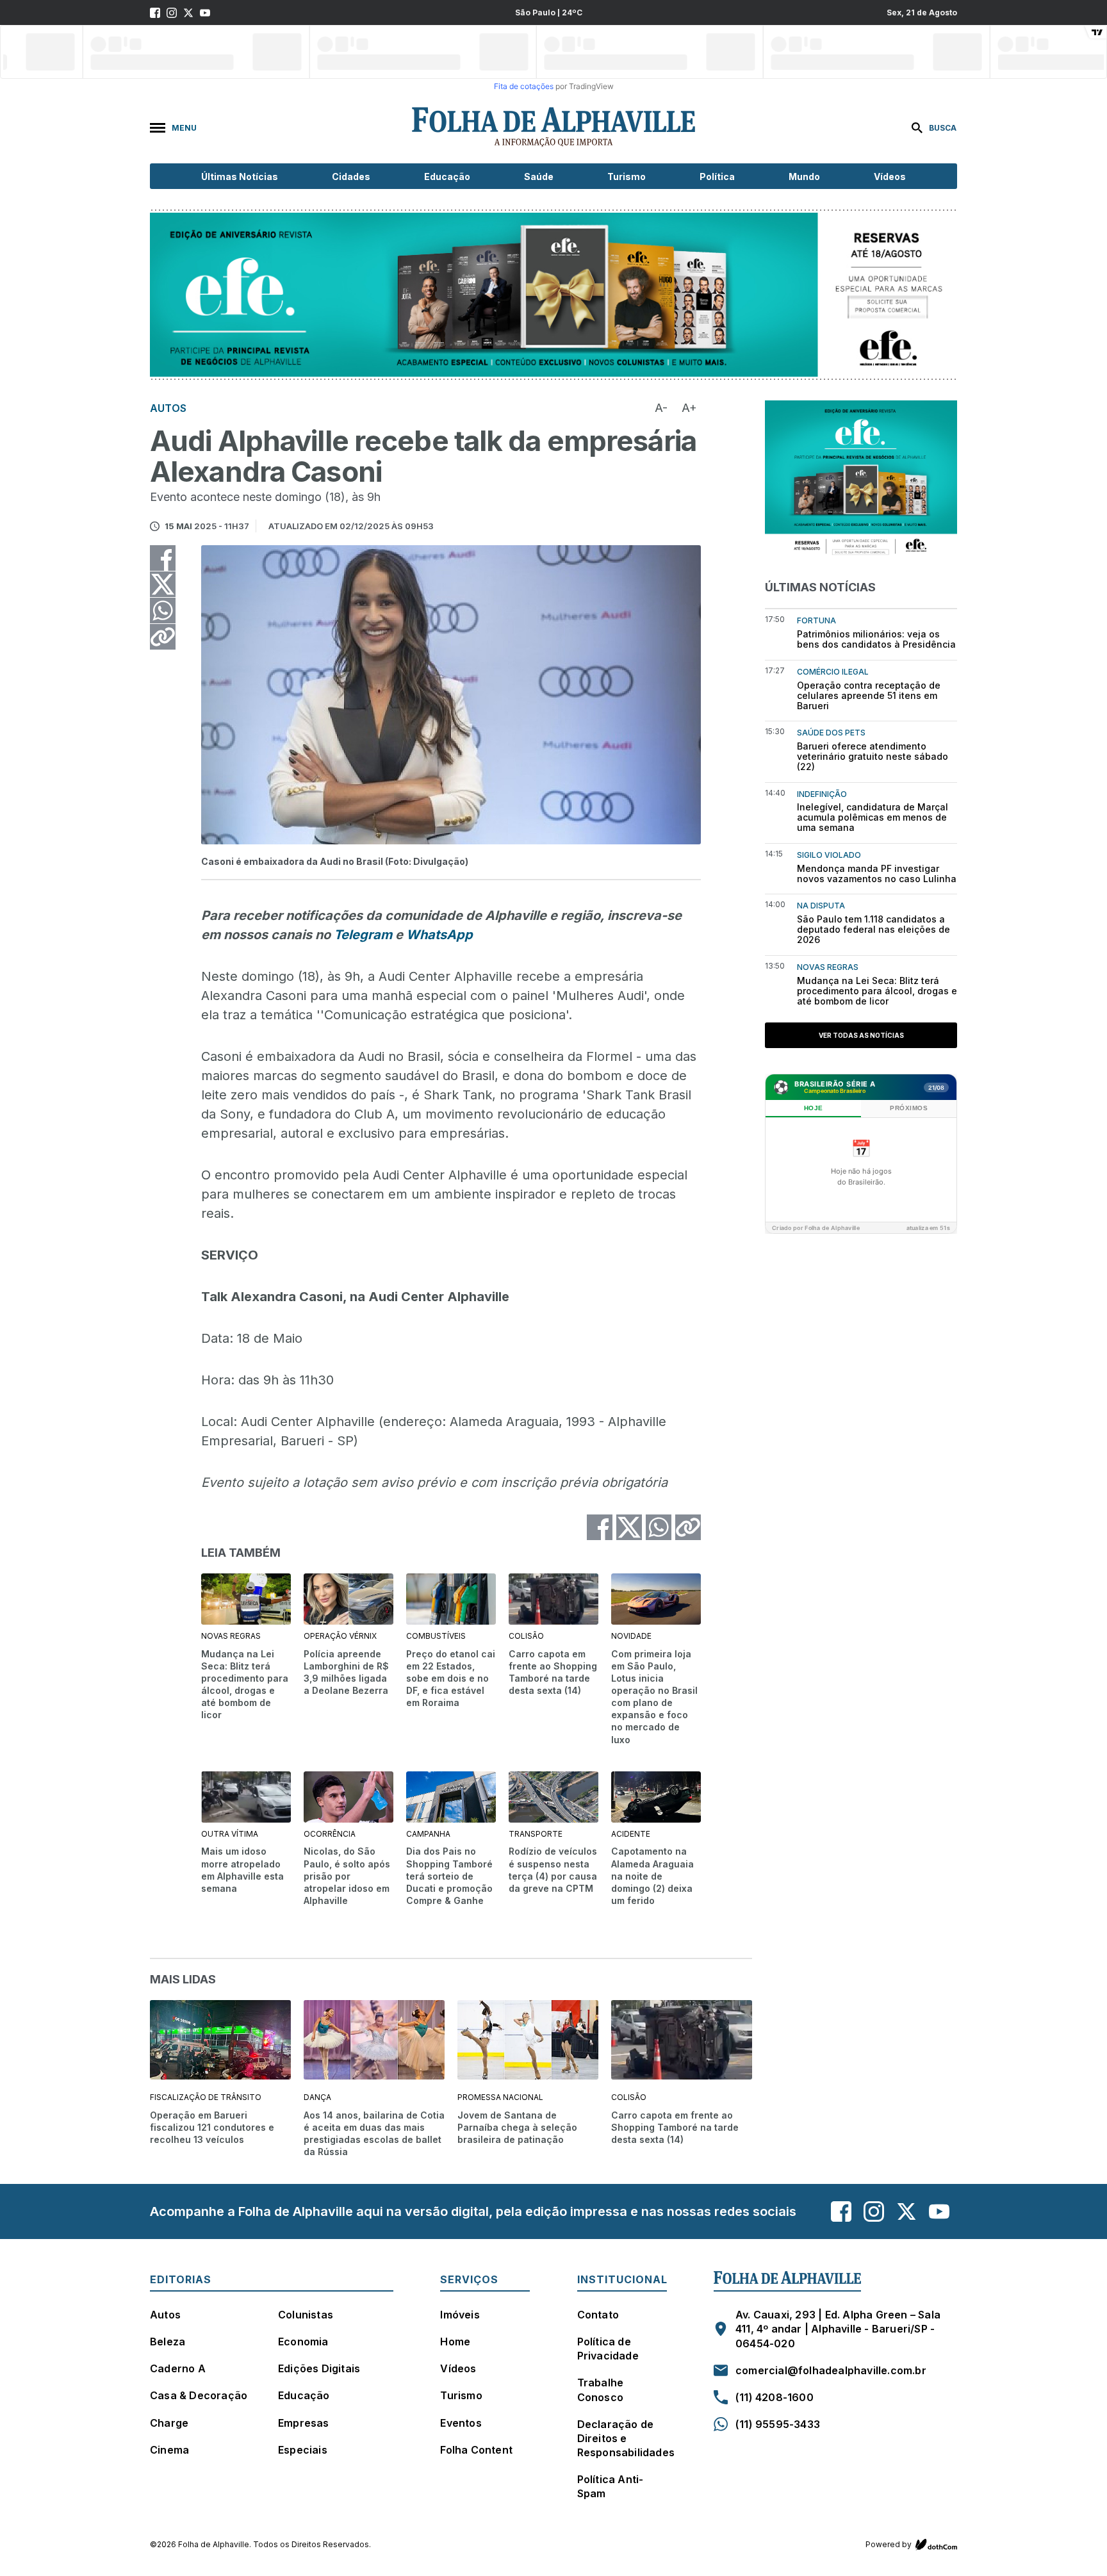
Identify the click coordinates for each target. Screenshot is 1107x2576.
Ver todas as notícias (861, 1035)
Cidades (351, 176)
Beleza (168, 2342)
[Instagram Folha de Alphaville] (172, 13)
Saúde (539, 176)
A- (661, 408)
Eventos (461, 2423)
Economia (303, 2342)
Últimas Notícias (240, 176)
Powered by (889, 2544)
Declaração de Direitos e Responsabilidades (626, 2438)
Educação (447, 176)
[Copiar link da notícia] (163, 637)
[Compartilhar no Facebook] (163, 558)
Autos (165, 2315)
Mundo (804, 176)
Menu (184, 128)
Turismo (627, 176)
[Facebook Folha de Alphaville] (155, 13)
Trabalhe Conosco (601, 2390)
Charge (169, 2423)
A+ (689, 408)
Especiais (303, 2450)
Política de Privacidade (608, 2349)
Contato (598, 2315)
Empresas (304, 2423)
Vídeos (890, 176)
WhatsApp (439, 935)
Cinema (169, 2450)
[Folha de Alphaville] (553, 127)
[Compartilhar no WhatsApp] (163, 611)
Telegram (363, 935)
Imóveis (460, 2315)
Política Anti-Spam (611, 2486)
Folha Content (476, 2450)
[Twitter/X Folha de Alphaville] (188, 13)
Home (455, 2342)
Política (717, 176)
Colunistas (306, 2315)
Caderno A (178, 2368)
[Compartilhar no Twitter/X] (163, 584)
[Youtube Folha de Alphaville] (205, 13)
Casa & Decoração (199, 2395)
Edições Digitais (319, 2368)
